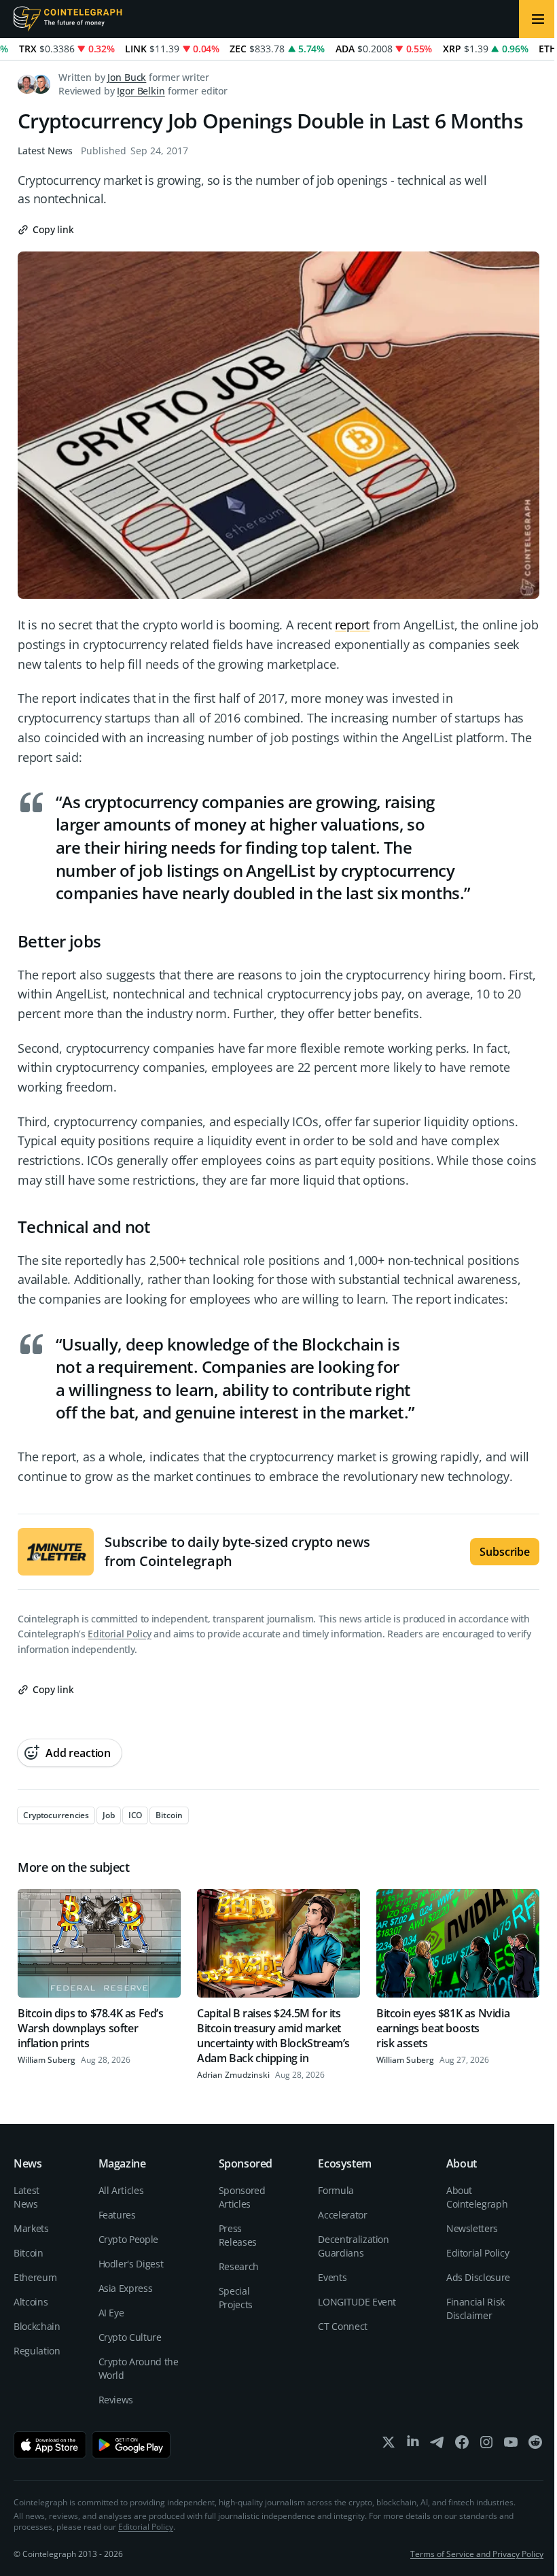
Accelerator (342, 2215)
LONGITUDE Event (357, 2302)
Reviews (116, 2400)
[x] (389, 2445)
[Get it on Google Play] (131, 2445)
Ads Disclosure (478, 2277)
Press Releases (238, 2235)
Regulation (37, 2351)
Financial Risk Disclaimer (475, 2309)
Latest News (45, 151)
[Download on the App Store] (50, 2445)
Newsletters (472, 2228)
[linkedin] (413, 2445)
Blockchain (37, 2326)
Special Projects (236, 2298)
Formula (336, 2190)
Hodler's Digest (131, 2264)
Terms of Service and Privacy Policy (477, 2554)
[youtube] (511, 2445)
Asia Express (126, 2288)
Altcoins (31, 2302)
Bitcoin (29, 2253)
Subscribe (505, 1552)
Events (332, 2277)
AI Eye (111, 2313)
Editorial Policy (119, 1634)
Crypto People (128, 2239)
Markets (31, 2228)
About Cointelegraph (477, 2197)
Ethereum (35, 2277)
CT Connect (343, 2326)
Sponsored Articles (242, 2197)
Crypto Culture (130, 2337)
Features (117, 2215)
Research (239, 2266)
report (352, 625)
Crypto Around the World (139, 2368)
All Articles (121, 2190)
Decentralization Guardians (353, 2246)
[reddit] (535, 2445)
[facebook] (462, 2445)
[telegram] (437, 2445)
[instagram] (486, 2445)
